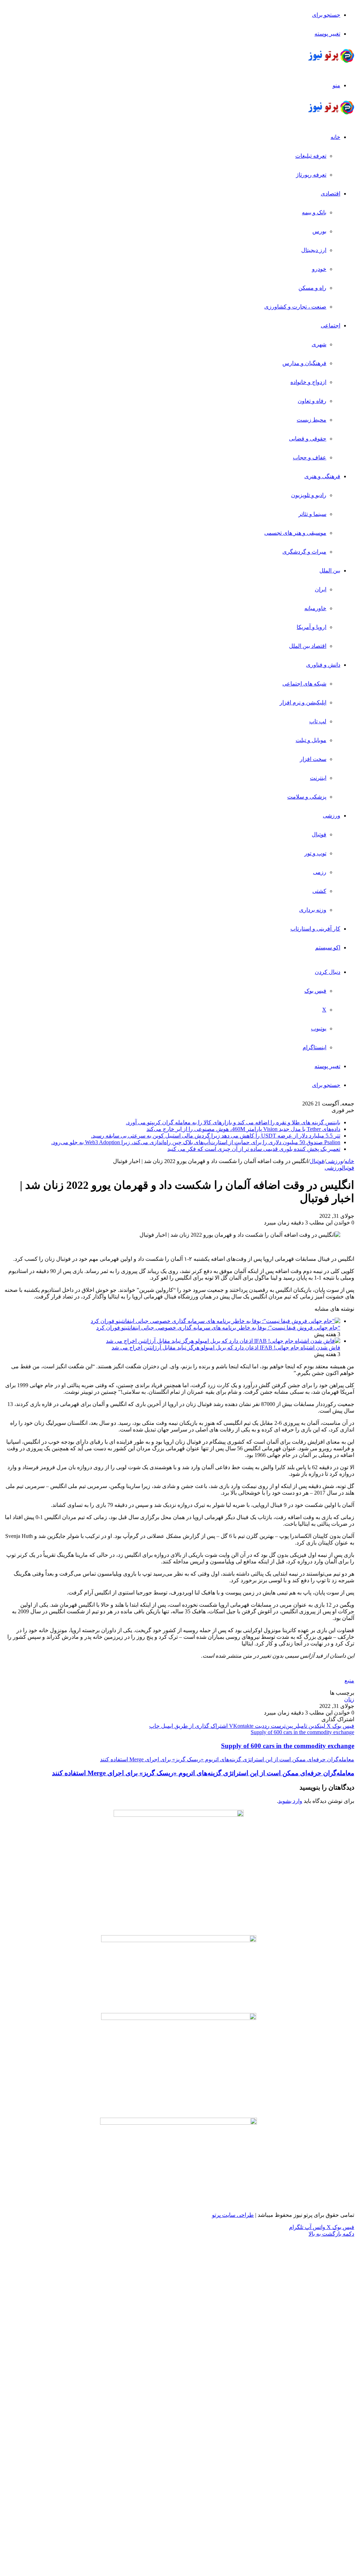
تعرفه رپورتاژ (311, 175)
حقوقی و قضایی (308, 439)
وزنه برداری (313, 910)
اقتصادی (331, 194)
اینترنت (318, 778)
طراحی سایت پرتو (233, 2215)
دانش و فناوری (323, 665)
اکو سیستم (328, 948)
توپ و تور (315, 853)
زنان (349, 1699)
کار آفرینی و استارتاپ (315, 929)
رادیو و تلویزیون (309, 495)
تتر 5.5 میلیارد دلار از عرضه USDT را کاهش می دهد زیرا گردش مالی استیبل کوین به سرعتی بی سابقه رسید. (216, 1136)
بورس (319, 231)
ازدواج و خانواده (308, 382)
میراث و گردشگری (304, 552)
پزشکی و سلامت (307, 797)
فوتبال (319, 834)
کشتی (319, 891)
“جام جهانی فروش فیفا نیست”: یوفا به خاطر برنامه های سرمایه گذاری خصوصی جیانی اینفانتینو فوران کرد (218, 1328)
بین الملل (330, 571)
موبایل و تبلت (311, 740)
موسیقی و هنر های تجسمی (295, 533)
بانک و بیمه (314, 212)
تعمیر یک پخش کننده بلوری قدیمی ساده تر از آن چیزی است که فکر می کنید (254, 1149)
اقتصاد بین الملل (308, 646)
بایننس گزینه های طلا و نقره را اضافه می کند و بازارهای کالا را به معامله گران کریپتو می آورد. (233, 1122)
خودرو (319, 269)
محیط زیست (312, 420)
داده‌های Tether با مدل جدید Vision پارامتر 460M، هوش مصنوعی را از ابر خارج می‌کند (243, 1129)
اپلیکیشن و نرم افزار (303, 702)
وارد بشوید (290, 1801)
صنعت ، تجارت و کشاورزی (295, 307)
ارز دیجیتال (314, 250)
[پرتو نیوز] (331, 61)
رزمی (320, 872)
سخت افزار (313, 759)
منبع (349, 1681)
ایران (321, 589)
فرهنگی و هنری (322, 476)
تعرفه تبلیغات (311, 156)
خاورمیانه (315, 608)
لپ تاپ (318, 721)
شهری (319, 344)
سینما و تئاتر (312, 514)
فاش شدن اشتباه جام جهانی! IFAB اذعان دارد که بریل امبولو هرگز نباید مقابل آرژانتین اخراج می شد (226, 1348)
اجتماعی (331, 325)
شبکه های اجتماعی (304, 684)
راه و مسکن (312, 288)
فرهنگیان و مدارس (304, 363)
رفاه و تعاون (312, 401)
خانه (335, 137)
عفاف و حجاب (310, 457)
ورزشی (332, 816)
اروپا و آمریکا (312, 627)
